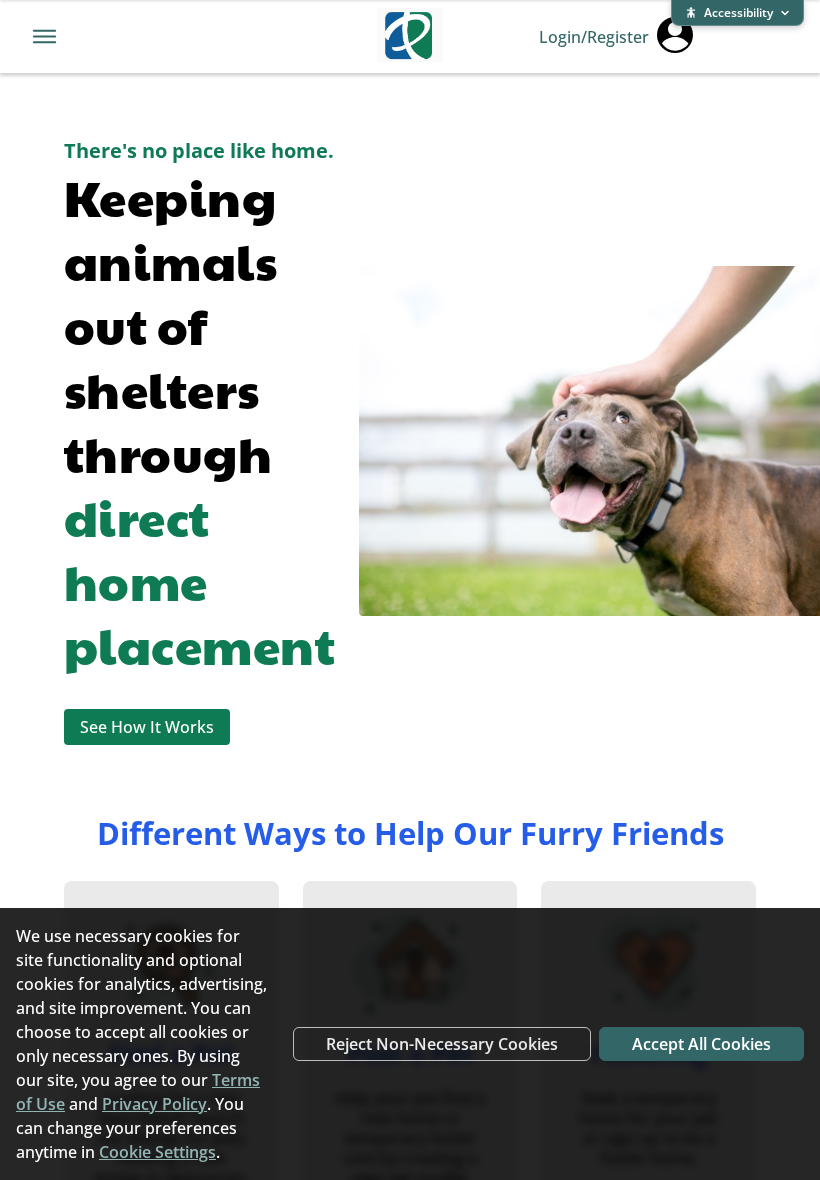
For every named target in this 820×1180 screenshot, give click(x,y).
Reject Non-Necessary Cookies (442, 1044)
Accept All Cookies (701, 1044)
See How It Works (147, 727)
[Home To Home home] (410, 37)
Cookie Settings (157, 1152)
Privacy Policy (154, 1104)
